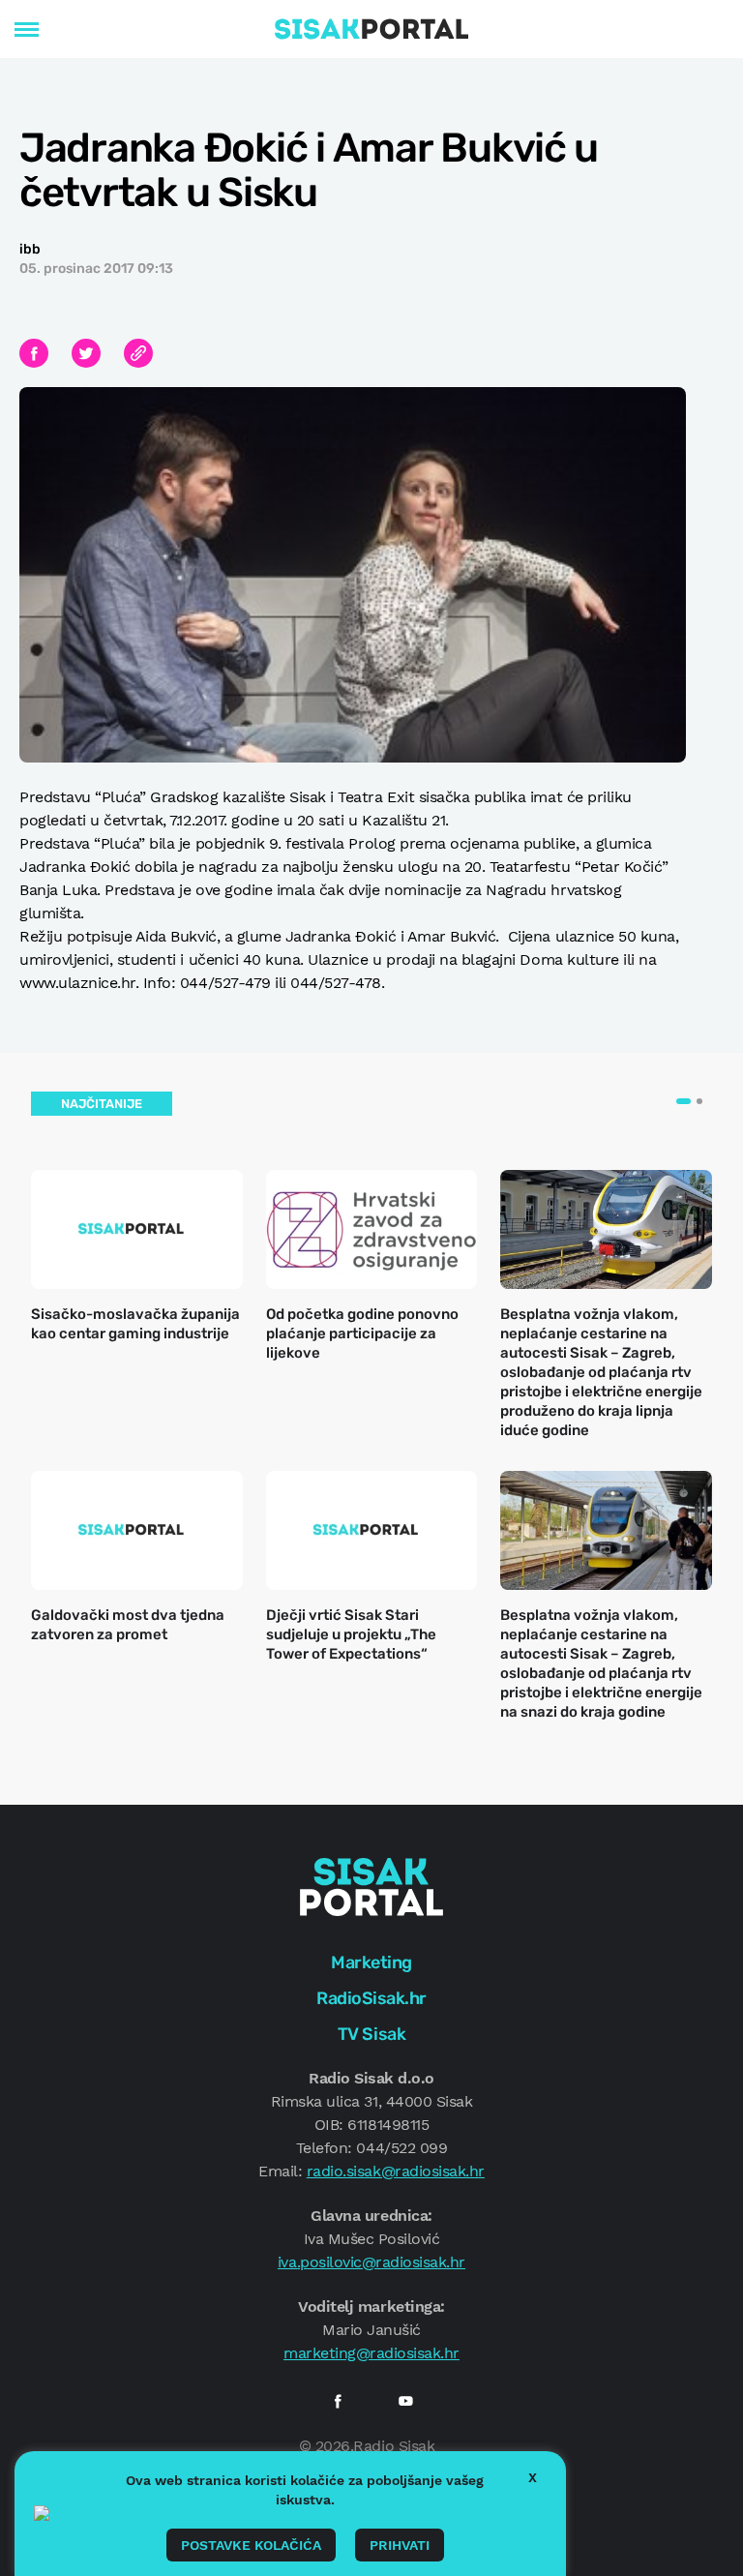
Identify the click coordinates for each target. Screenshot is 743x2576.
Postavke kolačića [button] (251, 2545)
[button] (684, 1101)
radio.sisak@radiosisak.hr (396, 2171)
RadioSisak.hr (371, 1998)
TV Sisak (371, 2034)
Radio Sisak (394, 2446)
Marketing (371, 1962)
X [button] (533, 2477)
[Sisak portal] (371, 29)
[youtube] (405, 2401)
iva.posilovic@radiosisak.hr (371, 2262)
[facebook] (338, 2401)
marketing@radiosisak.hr (371, 2353)
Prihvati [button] (400, 2545)
